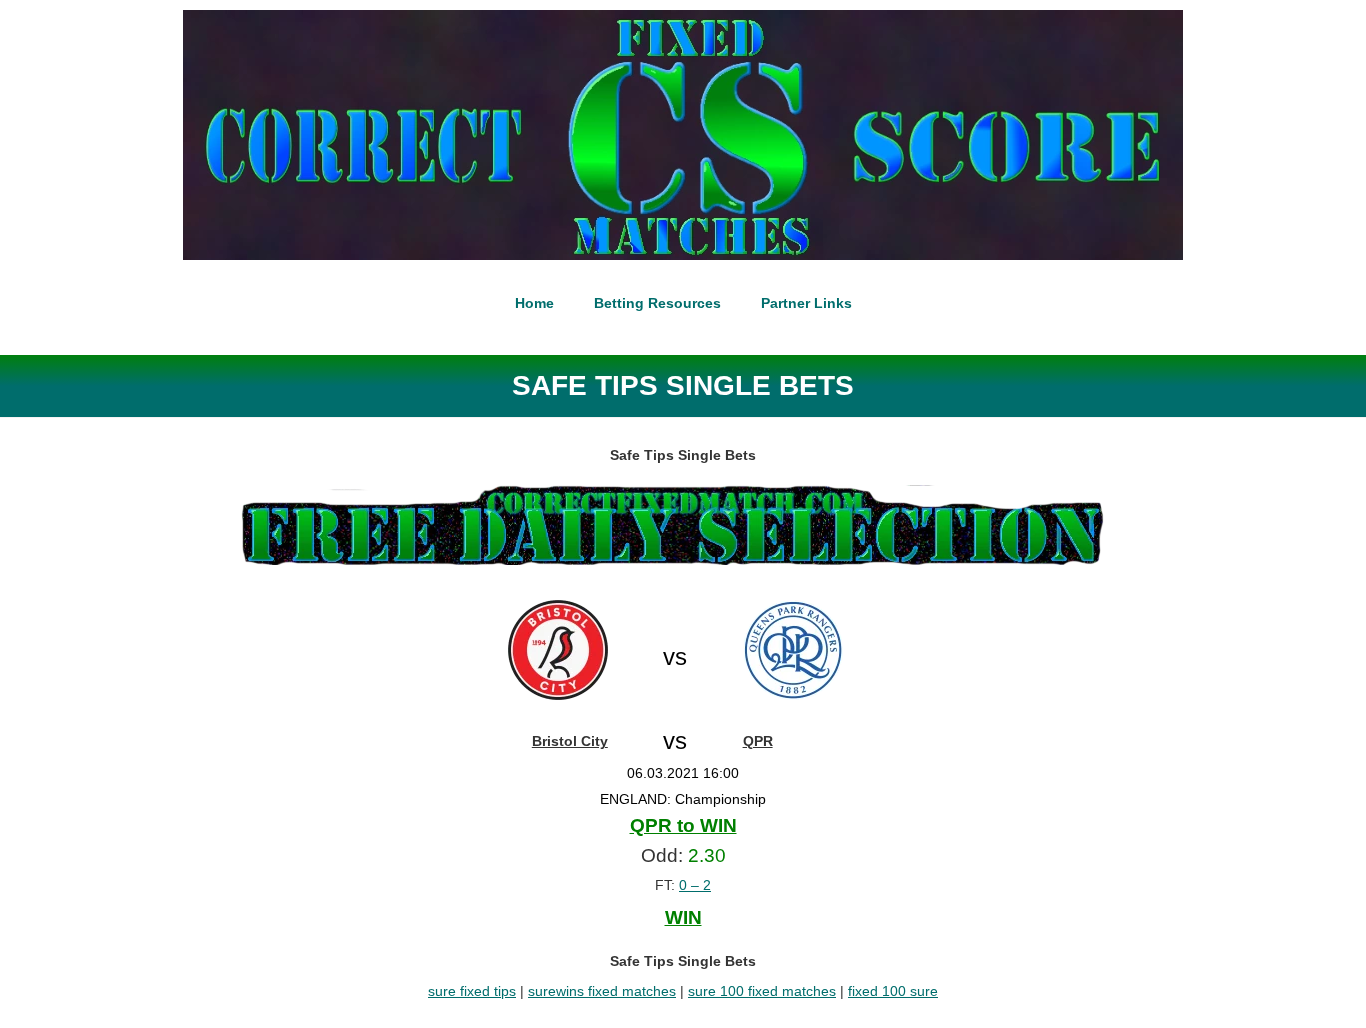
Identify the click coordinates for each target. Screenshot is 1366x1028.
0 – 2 (695, 885)
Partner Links (806, 303)
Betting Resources (657, 303)
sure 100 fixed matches (762, 991)
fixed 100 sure (893, 991)
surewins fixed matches (602, 991)
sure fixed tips (472, 991)
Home (534, 303)
